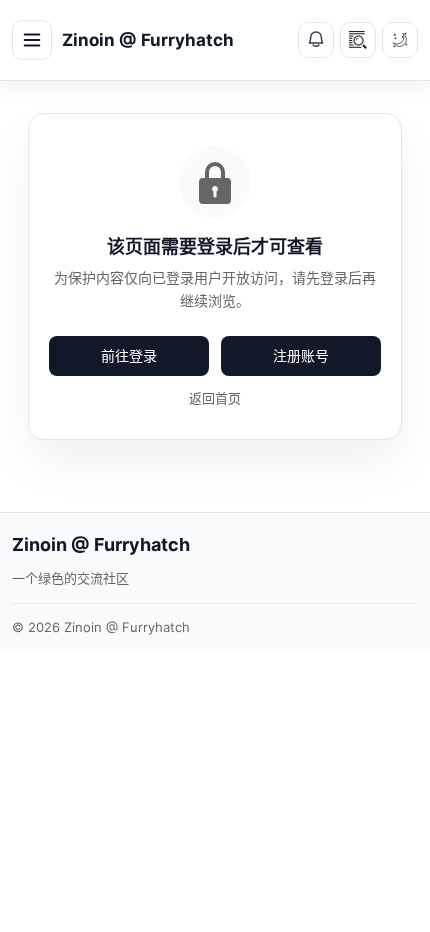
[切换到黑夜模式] (400, 40)
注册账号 (301, 355)
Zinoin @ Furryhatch (148, 40)
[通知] (316, 40)
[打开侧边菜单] (32, 40)
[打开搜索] (358, 40)
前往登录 (129, 355)
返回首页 (215, 398)
